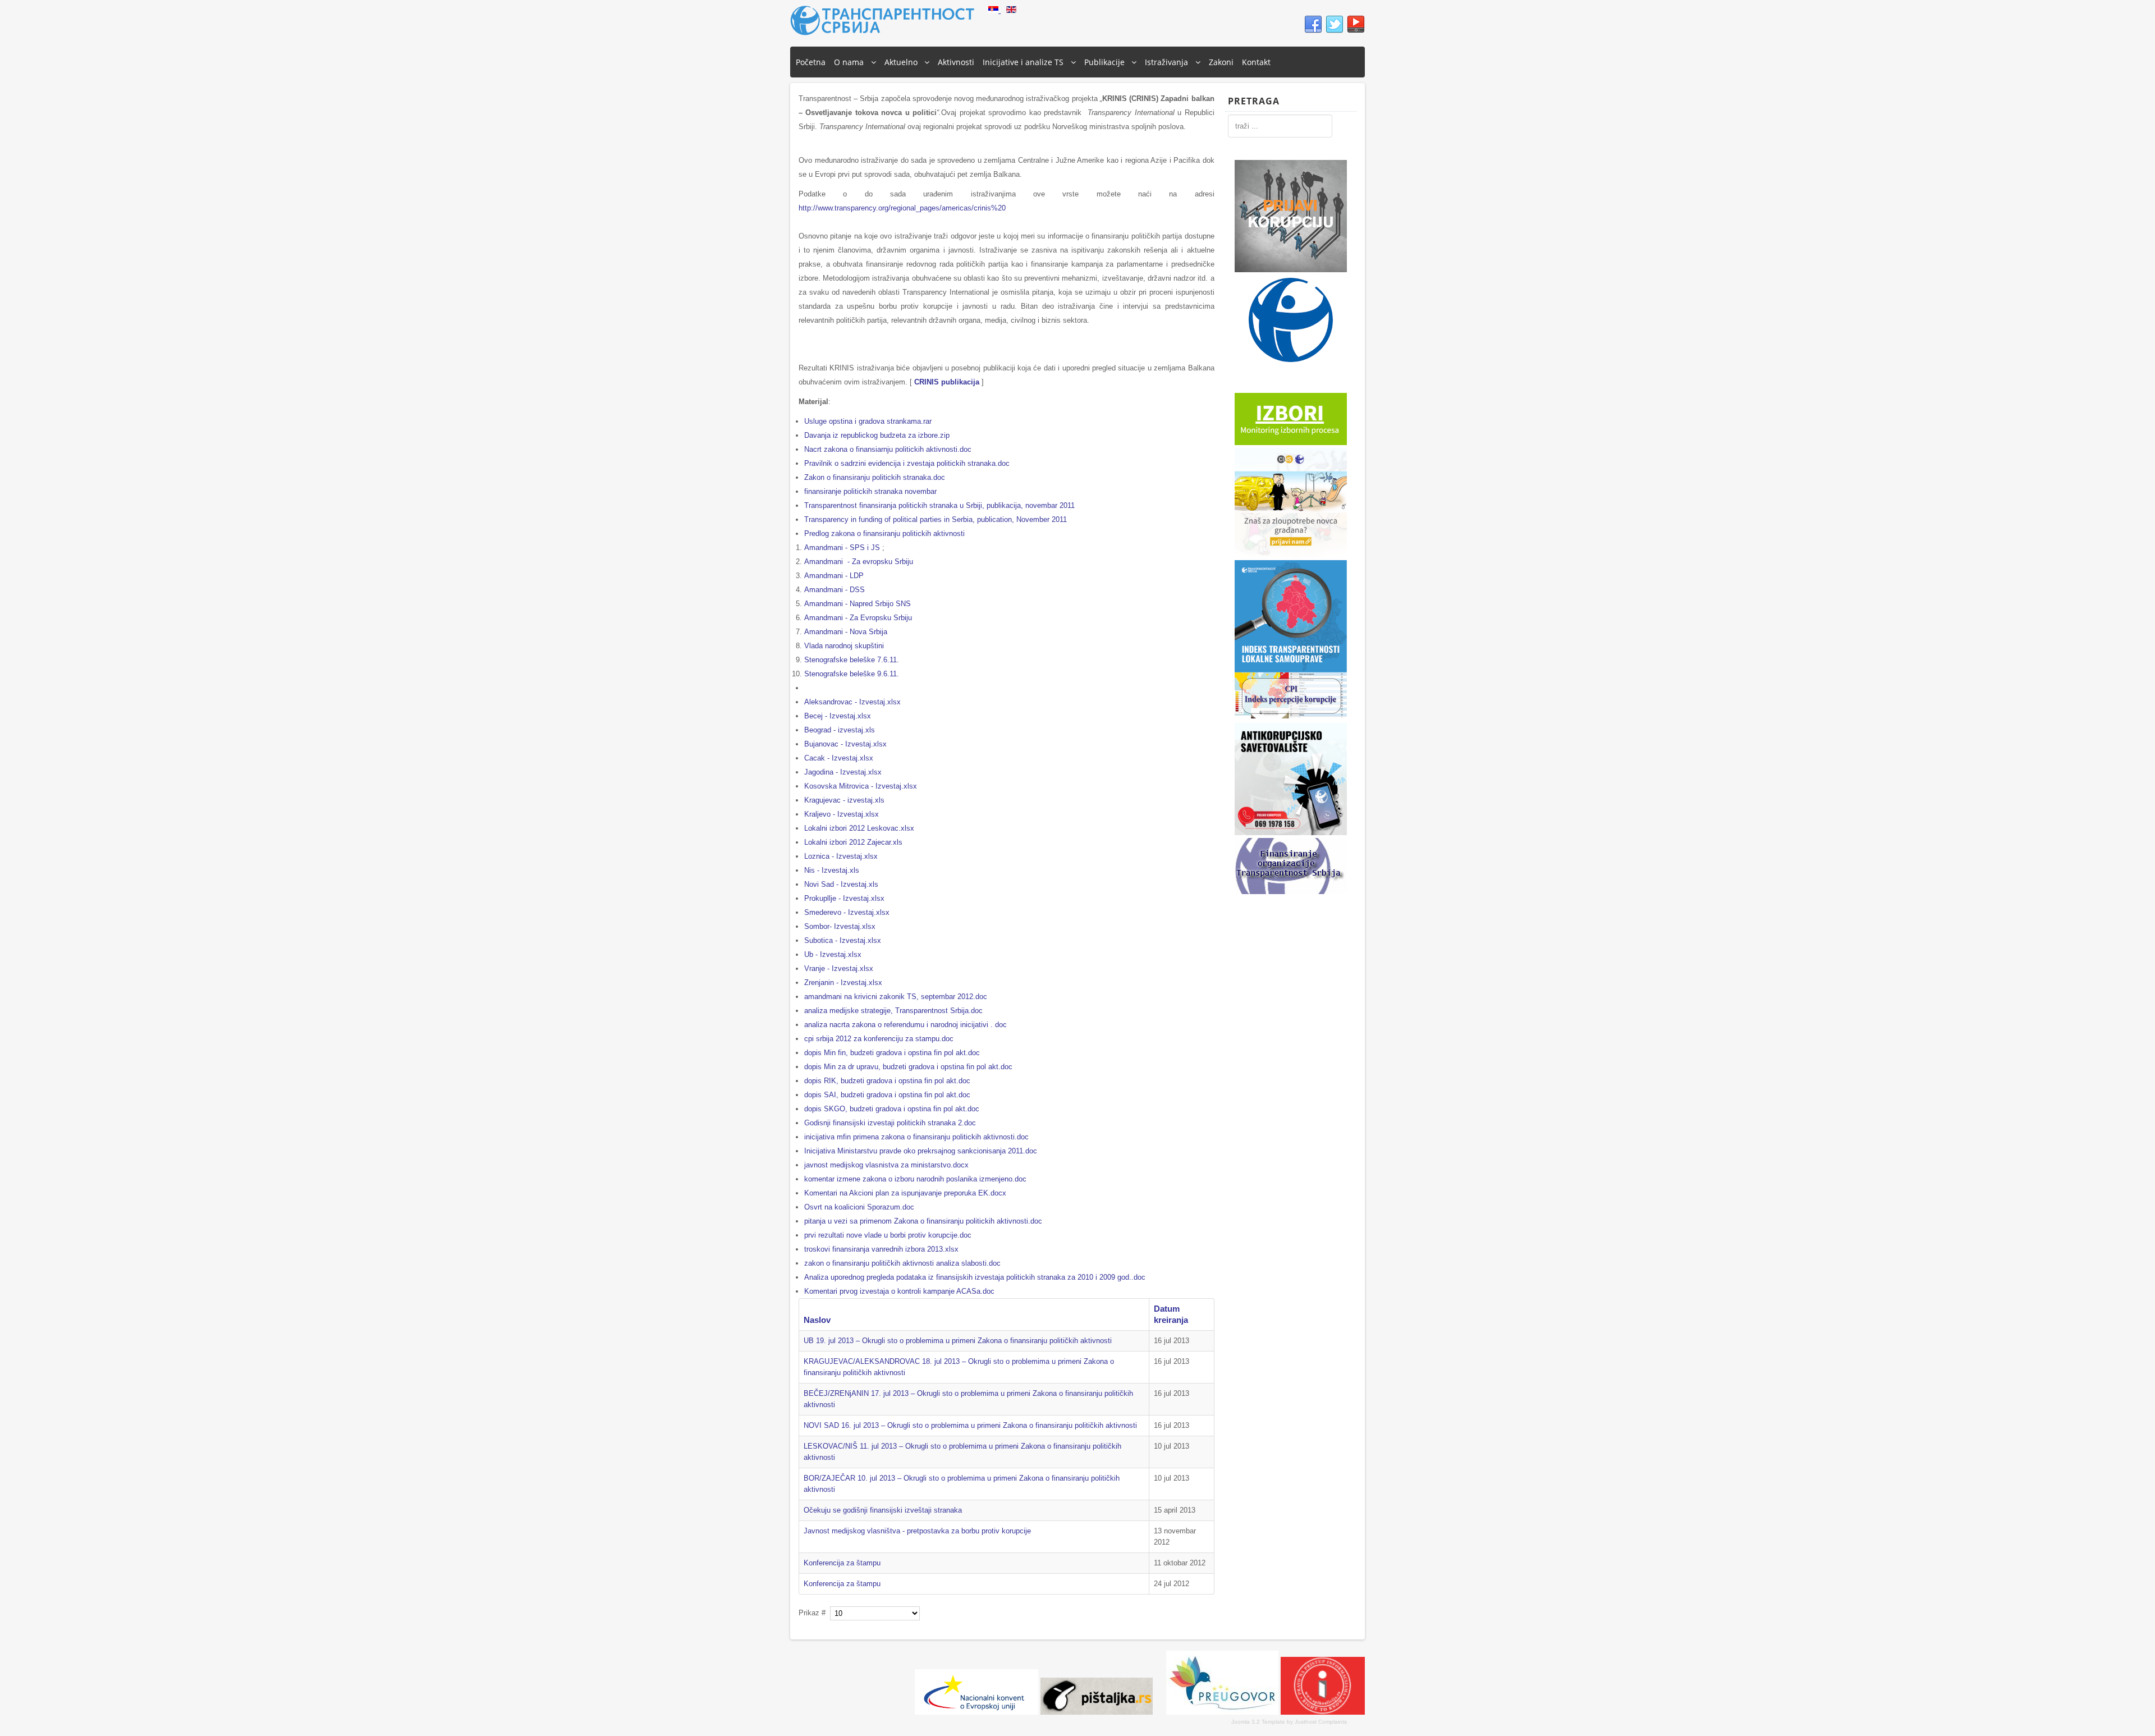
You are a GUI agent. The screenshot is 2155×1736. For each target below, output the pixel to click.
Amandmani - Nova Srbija (846, 632)
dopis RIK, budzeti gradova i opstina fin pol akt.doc (887, 1081)
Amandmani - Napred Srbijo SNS (858, 604)
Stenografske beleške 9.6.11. (852, 674)
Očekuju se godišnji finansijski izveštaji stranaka (883, 1510)
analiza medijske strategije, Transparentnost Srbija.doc (893, 1011)
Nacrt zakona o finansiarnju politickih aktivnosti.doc (888, 449)
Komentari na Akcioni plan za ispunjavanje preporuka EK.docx (905, 1193)
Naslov (817, 1320)
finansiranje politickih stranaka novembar (870, 491)
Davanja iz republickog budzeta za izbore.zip (877, 435)
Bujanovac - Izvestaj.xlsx (845, 744)
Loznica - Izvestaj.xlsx (841, 856)
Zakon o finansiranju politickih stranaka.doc (875, 477)
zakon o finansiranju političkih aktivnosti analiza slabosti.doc (902, 1263)
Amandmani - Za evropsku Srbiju (859, 562)
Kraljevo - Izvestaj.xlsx (842, 814)
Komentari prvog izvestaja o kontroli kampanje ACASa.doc (899, 1291)
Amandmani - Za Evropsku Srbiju (858, 618)
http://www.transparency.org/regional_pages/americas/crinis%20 (902, 208)
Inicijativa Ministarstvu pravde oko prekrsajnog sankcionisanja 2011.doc (921, 1151)
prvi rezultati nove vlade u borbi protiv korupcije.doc (888, 1235)
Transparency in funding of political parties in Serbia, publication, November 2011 (936, 519)
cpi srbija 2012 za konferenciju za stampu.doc (879, 1039)
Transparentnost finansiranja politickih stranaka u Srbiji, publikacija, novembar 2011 (939, 505)
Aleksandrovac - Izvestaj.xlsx (852, 702)
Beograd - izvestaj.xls (840, 730)
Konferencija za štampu (842, 1563)
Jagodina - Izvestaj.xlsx (843, 772)
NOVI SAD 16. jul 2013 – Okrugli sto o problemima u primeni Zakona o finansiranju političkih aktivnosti (970, 1425)
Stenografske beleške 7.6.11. (852, 660)
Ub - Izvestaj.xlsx (833, 954)
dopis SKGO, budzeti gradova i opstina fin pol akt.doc (892, 1109)
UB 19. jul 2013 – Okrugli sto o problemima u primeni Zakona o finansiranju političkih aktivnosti (958, 1341)
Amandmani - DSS (835, 590)
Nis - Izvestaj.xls (832, 870)
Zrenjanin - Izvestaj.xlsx (843, 982)
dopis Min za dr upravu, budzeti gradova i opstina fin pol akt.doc (908, 1067)
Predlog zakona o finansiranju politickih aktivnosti (884, 533)
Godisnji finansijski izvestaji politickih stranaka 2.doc (890, 1123)
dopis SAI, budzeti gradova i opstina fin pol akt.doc (887, 1095)
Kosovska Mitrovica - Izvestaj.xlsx (861, 786)
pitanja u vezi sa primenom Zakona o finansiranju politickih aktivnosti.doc (923, 1221)
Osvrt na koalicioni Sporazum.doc (859, 1207)
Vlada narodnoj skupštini (844, 646)
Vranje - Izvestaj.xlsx (839, 968)
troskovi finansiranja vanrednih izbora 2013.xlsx (881, 1249)
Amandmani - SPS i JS (842, 548)
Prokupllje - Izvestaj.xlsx (844, 898)
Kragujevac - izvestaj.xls (844, 800)
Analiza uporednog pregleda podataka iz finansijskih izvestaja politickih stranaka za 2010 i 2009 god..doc (975, 1277)
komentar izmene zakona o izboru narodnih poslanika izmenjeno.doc (915, 1179)
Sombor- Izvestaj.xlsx (840, 926)
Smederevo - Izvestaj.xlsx (847, 912)
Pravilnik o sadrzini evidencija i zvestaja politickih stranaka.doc (907, 463)
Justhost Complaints (1321, 1722)
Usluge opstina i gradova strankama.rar (868, 421)
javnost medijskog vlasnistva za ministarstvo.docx (886, 1165)
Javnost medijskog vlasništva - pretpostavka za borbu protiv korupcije (917, 1531)
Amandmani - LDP (834, 576)
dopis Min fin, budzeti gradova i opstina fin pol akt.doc (892, 1053)
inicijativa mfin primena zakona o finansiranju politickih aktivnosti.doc (916, 1137)
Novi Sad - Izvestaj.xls (841, 884)
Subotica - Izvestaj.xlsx (843, 940)
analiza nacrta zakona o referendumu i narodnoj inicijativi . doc (905, 1025)
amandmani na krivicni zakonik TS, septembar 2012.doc (896, 997)
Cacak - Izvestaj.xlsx (839, 758)
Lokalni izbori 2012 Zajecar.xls (853, 842)
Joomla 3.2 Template (1258, 1722)
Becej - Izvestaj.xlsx (838, 716)
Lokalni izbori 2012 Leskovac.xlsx (859, 828)
